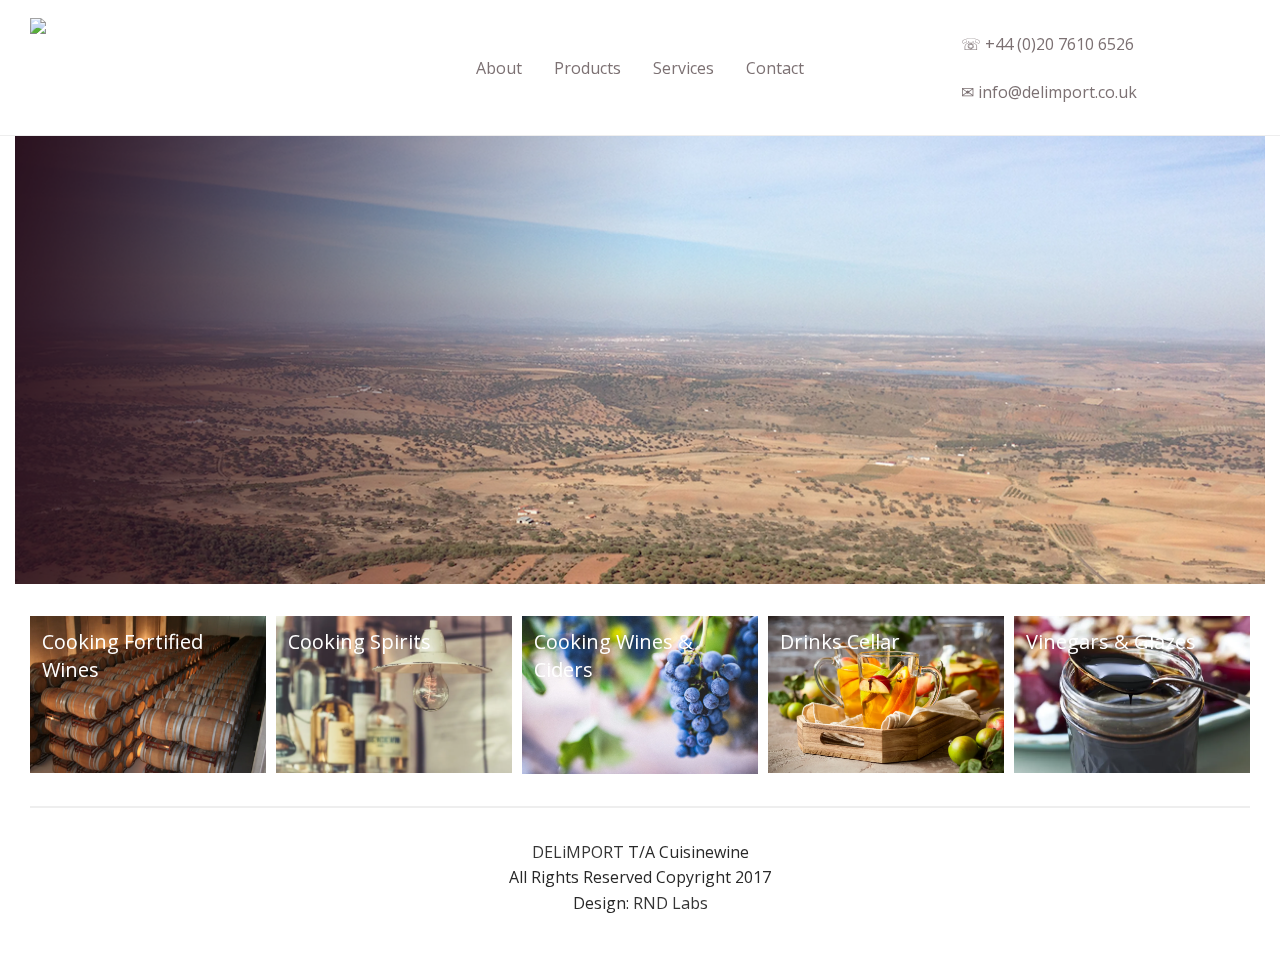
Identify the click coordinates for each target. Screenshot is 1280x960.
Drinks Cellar (840, 641)
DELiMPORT (578, 852)
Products (587, 68)
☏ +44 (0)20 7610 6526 (1047, 44)
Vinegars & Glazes (1111, 641)
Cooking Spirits (359, 641)
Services (683, 68)
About (499, 68)
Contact (775, 68)
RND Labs (670, 903)
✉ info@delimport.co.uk (1049, 92)
